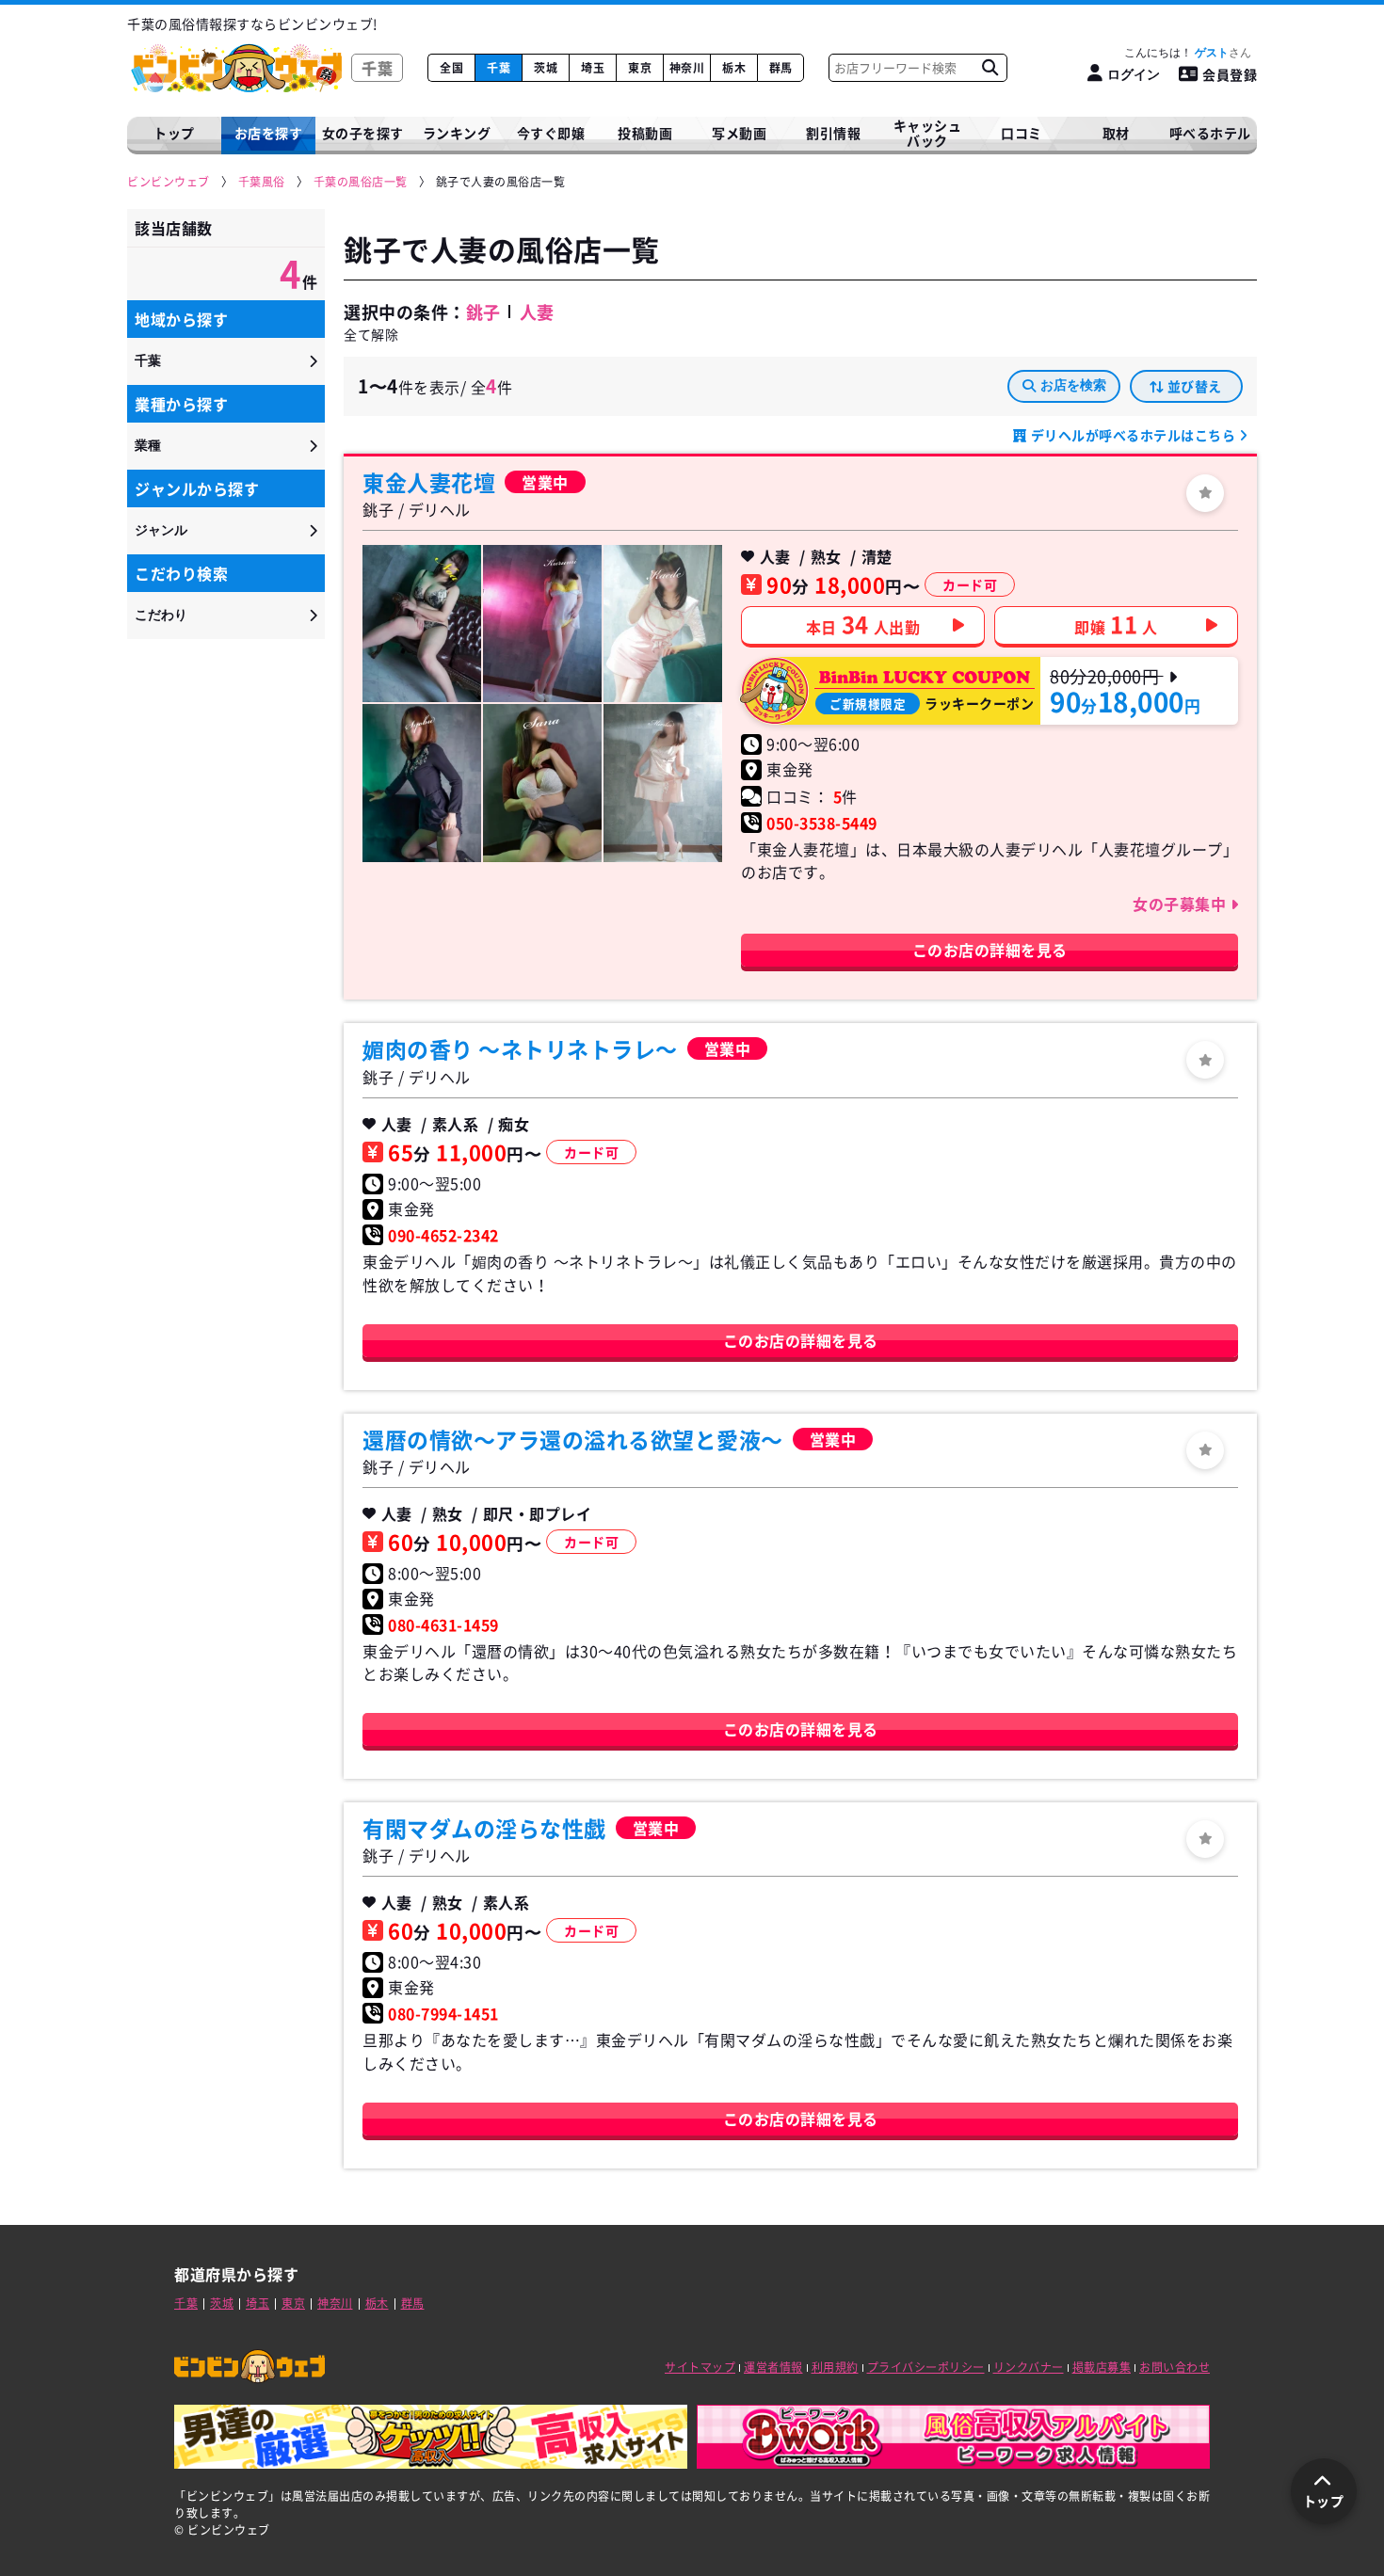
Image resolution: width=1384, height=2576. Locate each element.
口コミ (1022, 133)
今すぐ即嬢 (551, 133)
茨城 (546, 68)
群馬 (781, 68)
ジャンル (161, 530)
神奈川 (687, 68)
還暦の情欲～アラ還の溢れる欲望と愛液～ (573, 1439)
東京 (640, 68)
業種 (148, 445)
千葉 (499, 68)
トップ (174, 133)
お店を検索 (1073, 385)
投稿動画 (645, 133)
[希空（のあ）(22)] (422, 624)
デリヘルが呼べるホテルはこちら (1133, 435)
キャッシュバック (928, 133)
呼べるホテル (1210, 133)
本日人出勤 (863, 624)
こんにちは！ (1176, 53)
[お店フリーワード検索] (990, 68)
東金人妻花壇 (429, 482)
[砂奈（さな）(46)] (542, 783)
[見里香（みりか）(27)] (663, 783)
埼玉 (593, 68)
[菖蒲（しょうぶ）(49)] (422, 783)
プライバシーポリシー (926, 2367)
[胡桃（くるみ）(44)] (542, 624)
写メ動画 (739, 133)
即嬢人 (1116, 624)
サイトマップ (700, 2367)
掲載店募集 (1102, 2367)
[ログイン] (1205, 493)
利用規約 (835, 2367)
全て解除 (371, 334)
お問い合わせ (1175, 2367)
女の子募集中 (1182, 904)
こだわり (161, 615)
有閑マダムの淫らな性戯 (484, 1828)
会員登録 (1230, 74)
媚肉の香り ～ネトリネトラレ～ (520, 1048)
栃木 (734, 68)
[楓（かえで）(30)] (663, 624)
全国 (451, 68)
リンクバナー (1029, 2367)
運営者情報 (773, 2367)
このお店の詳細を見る (990, 950)
